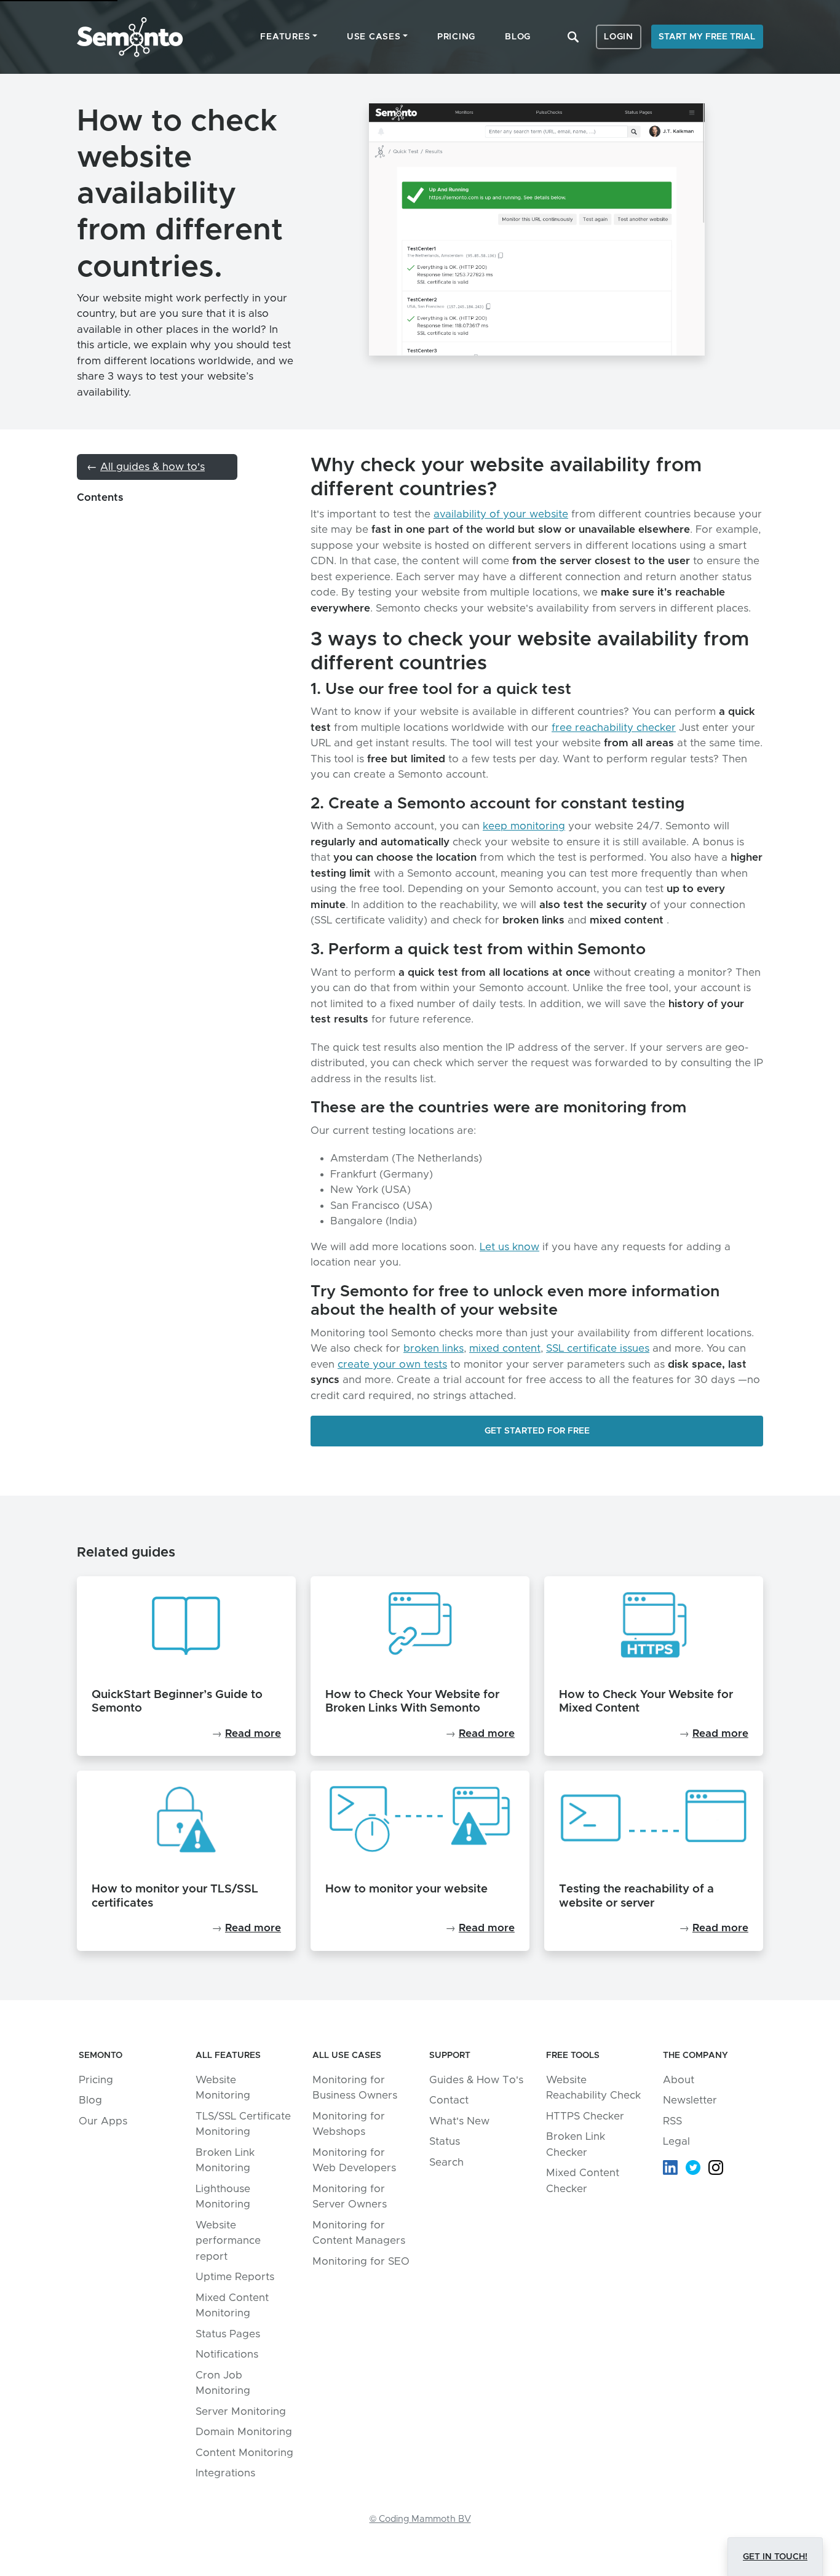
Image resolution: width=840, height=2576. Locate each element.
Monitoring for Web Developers (354, 2160)
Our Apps (103, 2121)
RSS (672, 2121)
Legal (676, 2141)
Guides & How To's (476, 2080)
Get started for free (537, 1431)
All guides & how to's (153, 467)
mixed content (505, 1348)
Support (450, 2056)
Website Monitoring (223, 2088)
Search (573, 37)
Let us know (509, 1247)
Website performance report (228, 2241)
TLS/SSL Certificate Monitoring (243, 2124)
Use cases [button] (374, 37)
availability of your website (501, 514)
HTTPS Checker (585, 2116)
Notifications (227, 2354)
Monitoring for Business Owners (355, 2088)
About (679, 2080)
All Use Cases (347, 2056)
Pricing (456, 37)
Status (445, 2141)
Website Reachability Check (593, 2088)
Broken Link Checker (576, 2144)
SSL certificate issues (598, 1348)
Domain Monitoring (244, 2432)
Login (619, 37)
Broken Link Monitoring (225, 2160)
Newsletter (690, 2100)
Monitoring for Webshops (349, 2124)
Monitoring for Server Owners (350, 2197)
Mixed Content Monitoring (232, 2306)
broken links (434, 1348)
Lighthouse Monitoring (223, 2197)
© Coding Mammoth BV (420, 2519)
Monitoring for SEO (361, 2261)
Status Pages (228, 2334)
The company (695, 2056)
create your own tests (392, 1364)
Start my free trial (707, 37)
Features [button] (285, 37)
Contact (449, 2100)
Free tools (573, 2056)
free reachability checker (614, 728)
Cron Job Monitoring (223, 2383)
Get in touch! (775, 2557)
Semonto (130, 37)
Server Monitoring (241, 2411)
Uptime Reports (235, 2277)
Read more (253, 1733)
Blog (518, 37)
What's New (459, 2121)
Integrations (225, 2473)
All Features (228, 2056)
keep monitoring (524, 826)
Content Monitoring (244, 2453)
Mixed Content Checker (583, 2181)
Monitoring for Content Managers (359, 2233)
